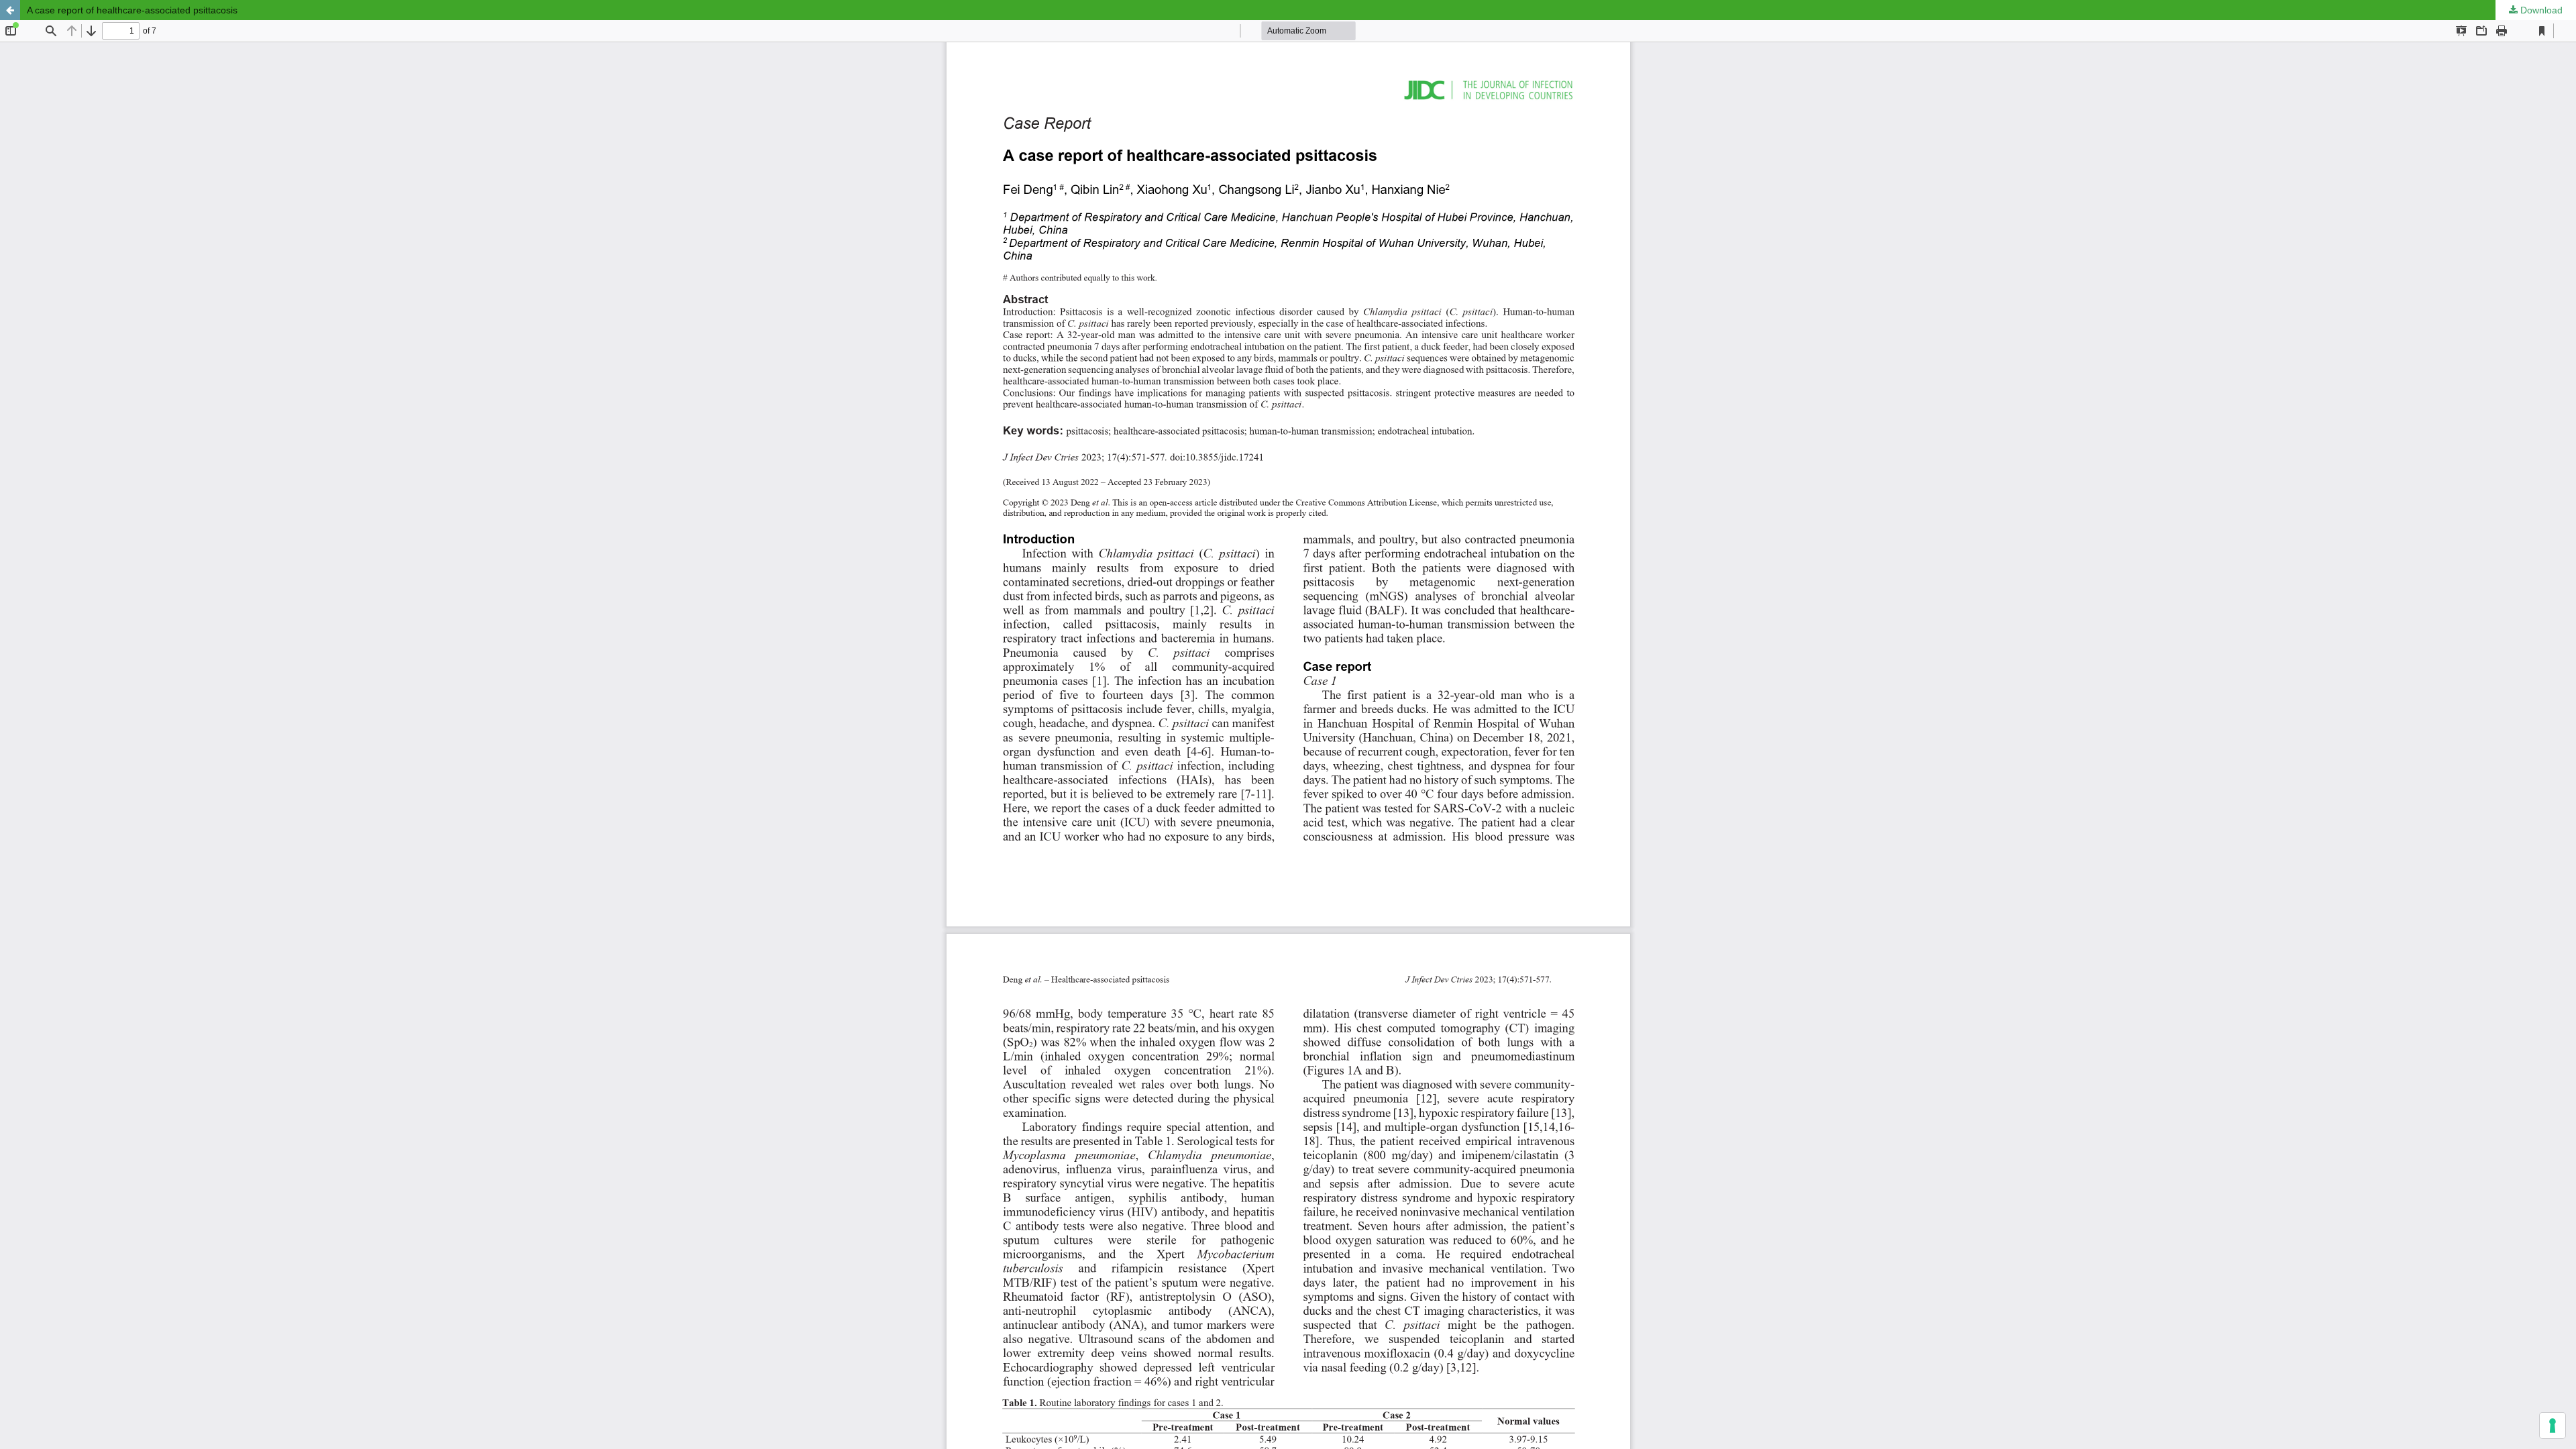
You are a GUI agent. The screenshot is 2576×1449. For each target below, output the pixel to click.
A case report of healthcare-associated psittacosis (132, 10)
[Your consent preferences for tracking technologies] (2553, 1426)
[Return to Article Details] (10, 10)
